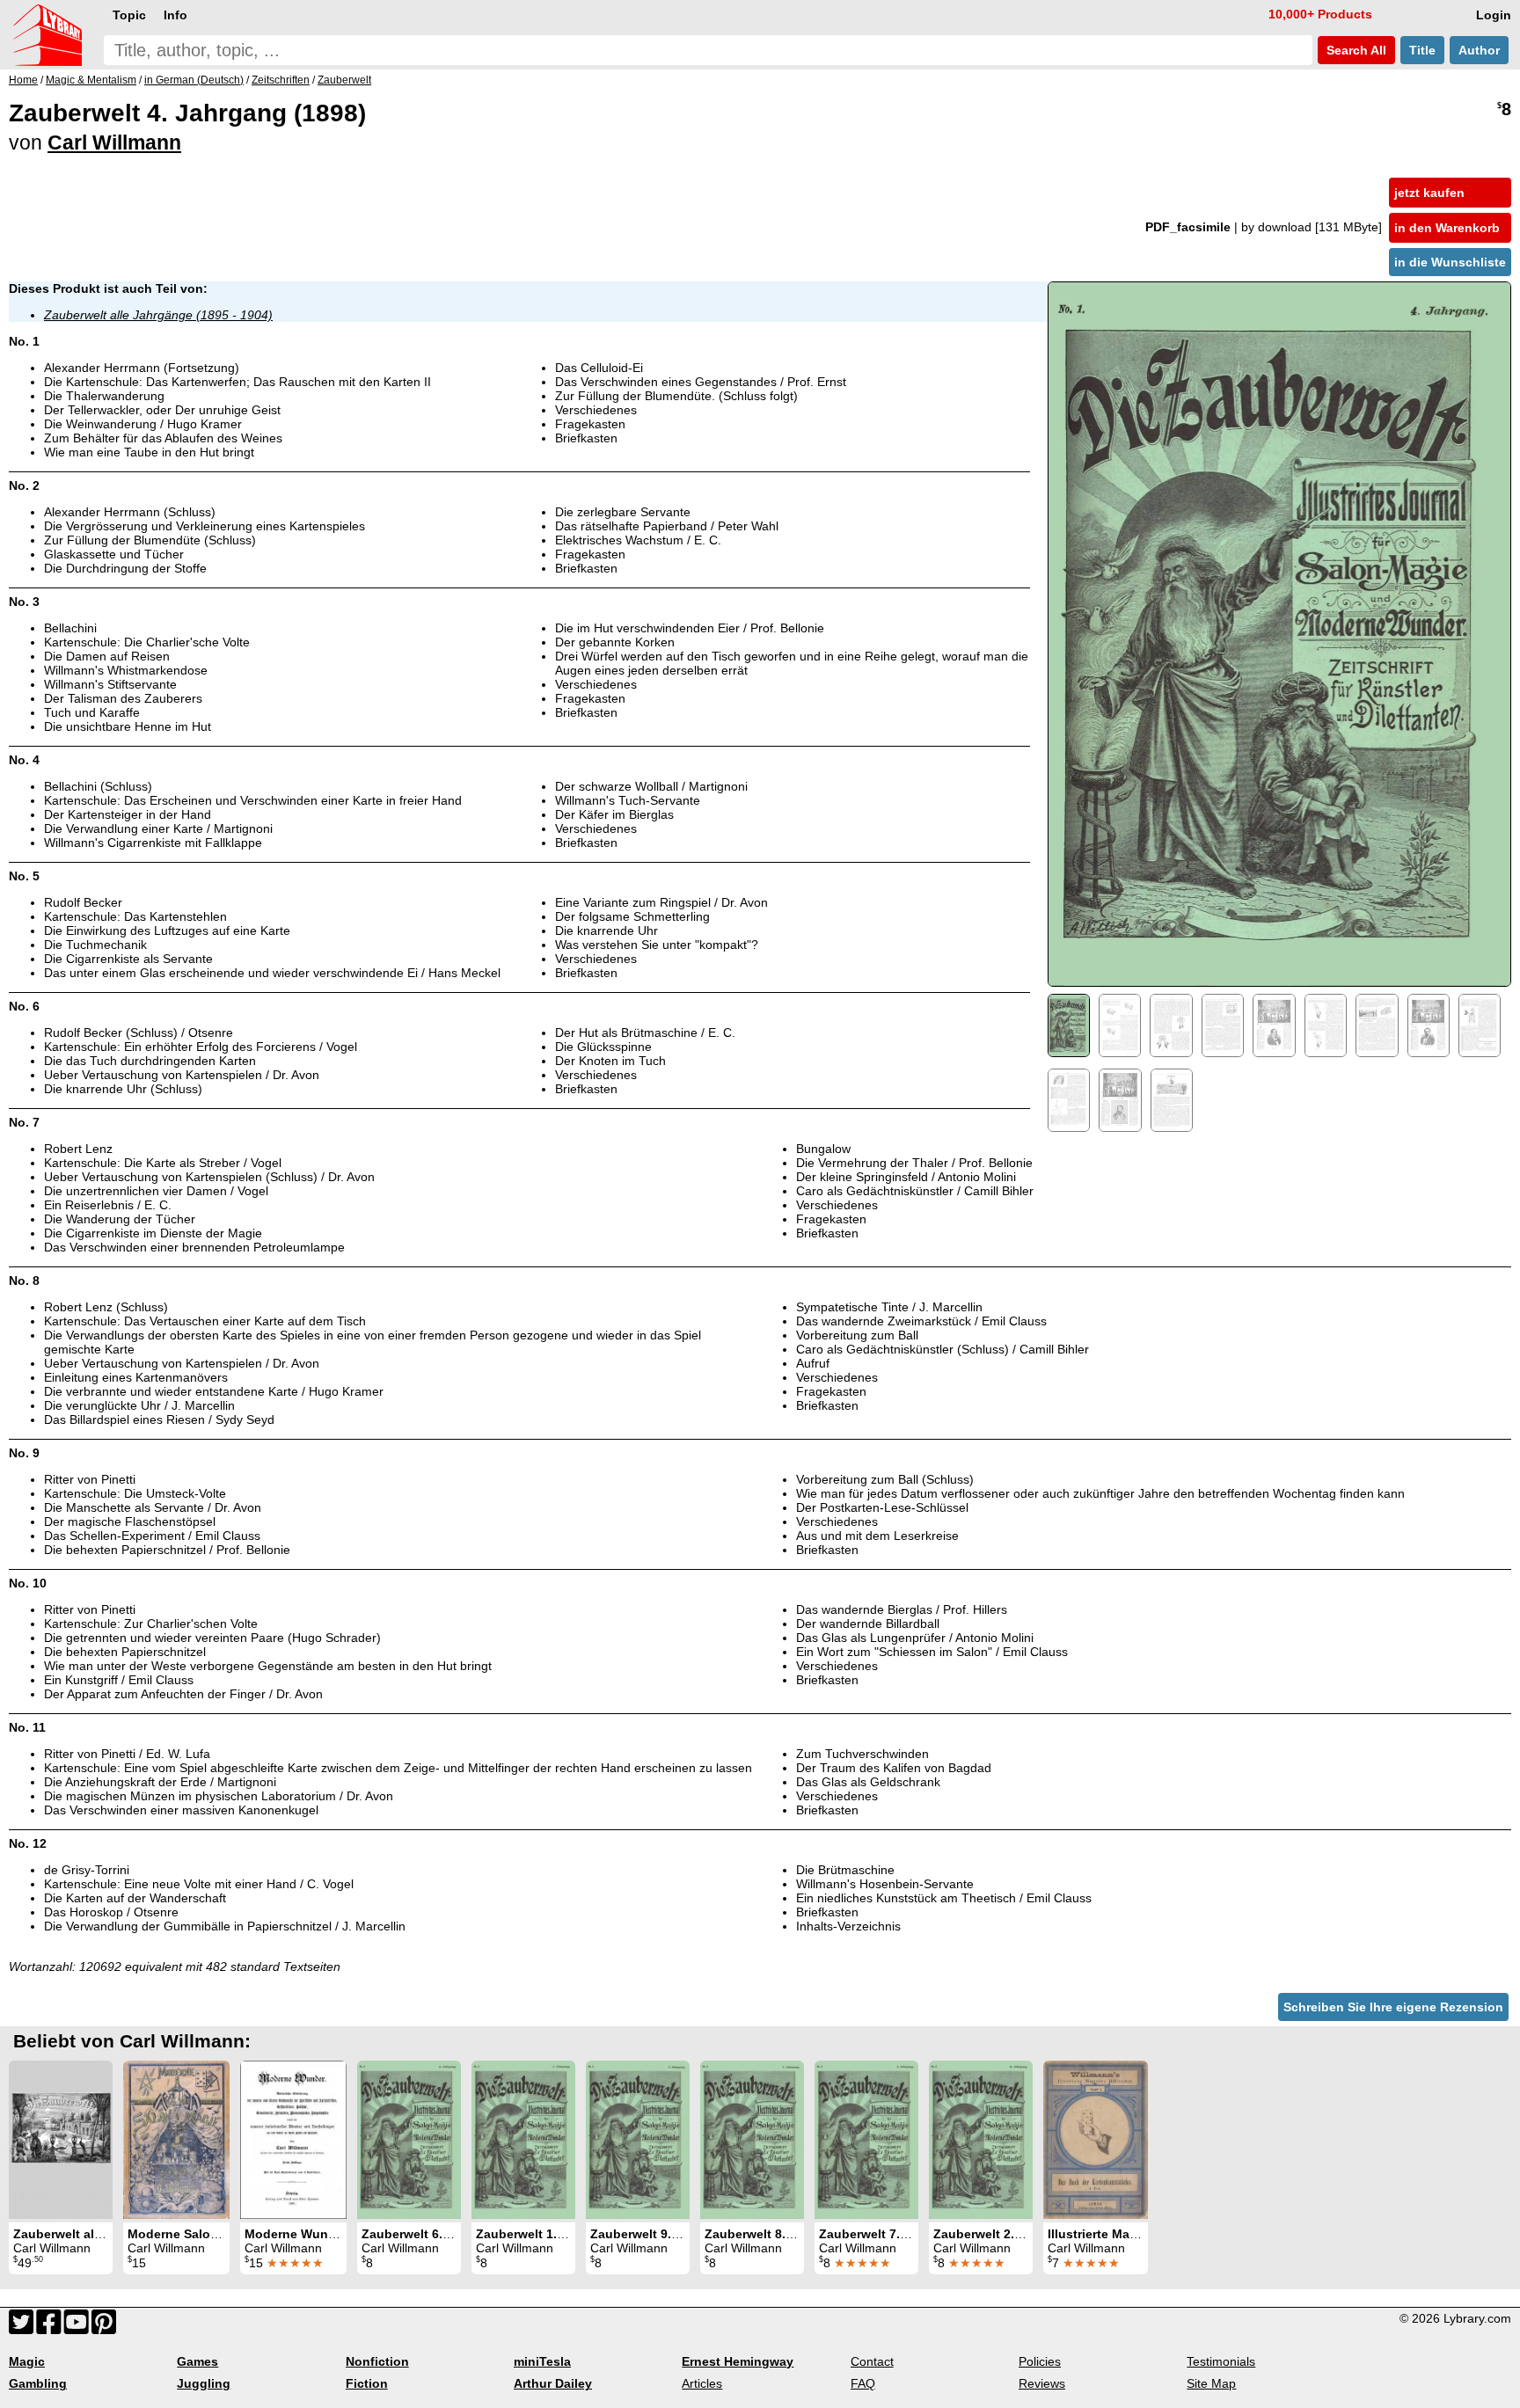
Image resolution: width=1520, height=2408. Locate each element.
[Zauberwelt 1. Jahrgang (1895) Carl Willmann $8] (523, 2140)
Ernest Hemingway (738, 2361)
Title (1422, 50)
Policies (1040, 2361)
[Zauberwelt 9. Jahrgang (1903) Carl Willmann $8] (638, 2140)
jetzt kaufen (1429, 193)
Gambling (38, 2383)
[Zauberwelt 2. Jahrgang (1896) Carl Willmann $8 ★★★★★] (981, 2140)
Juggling (204, 2383)
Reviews (1042, 2383)
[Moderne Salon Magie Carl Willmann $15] (176, 2140)
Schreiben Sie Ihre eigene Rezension (1393, 2007)
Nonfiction (377, 2361)
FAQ (863, 2383)
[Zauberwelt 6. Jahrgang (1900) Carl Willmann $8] (409, 2140)
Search (1355, 50)
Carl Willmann (114, 142)
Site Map (1211, 2383)
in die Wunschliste (1450, 262)
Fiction (367, 2383)
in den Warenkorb (1447, 228)
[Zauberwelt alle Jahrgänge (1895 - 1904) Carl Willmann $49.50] (61, 2140)
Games (197, 2361)
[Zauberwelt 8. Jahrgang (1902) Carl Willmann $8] (752, 2140)
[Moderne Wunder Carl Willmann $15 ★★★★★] (293, 2140)
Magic (27, 2361)
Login (1494, 15)
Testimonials (1221, 2361)
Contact (872, 2361)
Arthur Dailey (553, 2383)
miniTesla (542, 2361)
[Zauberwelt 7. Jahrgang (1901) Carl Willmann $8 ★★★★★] (866, 2140)
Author (1479, 50)
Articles (702, 2383)
